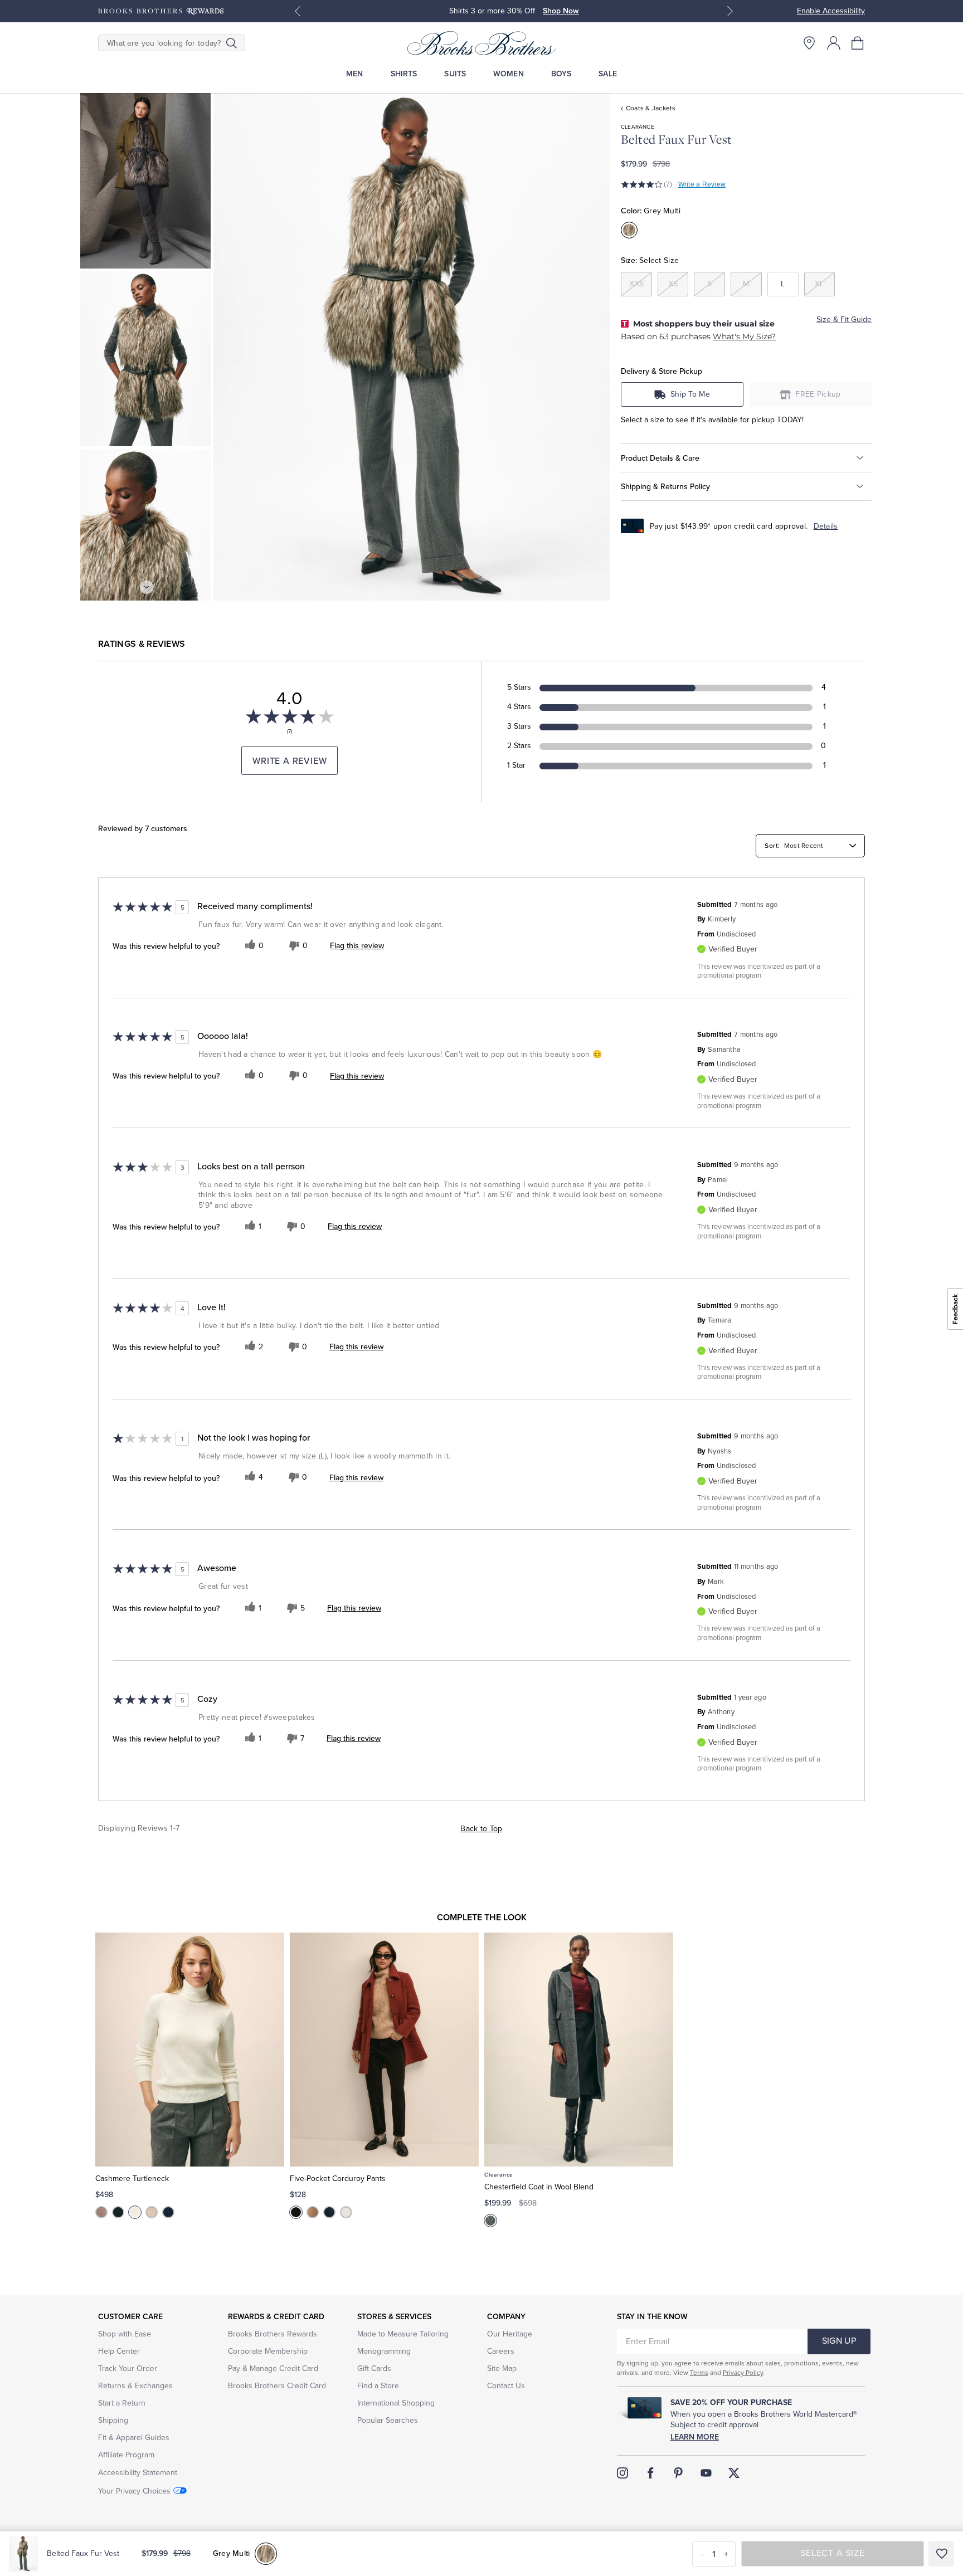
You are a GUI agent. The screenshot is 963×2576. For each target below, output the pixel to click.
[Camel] (313, 2212)
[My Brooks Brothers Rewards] (161, 11)
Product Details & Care (660, 458)
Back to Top (481, 1829)
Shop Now (561, 11)
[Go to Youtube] (706, 2473)
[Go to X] (734, 2473)
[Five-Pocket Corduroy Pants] (384, 2050)
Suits (455, 74)
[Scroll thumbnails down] (147, 587)
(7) (668, 184)
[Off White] (152, 2212)
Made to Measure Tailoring (403, 2334)
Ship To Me (690, 394)
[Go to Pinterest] (678, 2473)
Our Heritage (510, 2334)
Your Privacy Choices (134, 2491)
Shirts (404, 74)
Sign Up (839, 2341)
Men (354, 74)
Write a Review (702, 184)
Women (509, 74)
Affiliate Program (126, 2455)
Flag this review (357, 945)
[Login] (834, 43)
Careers (501, 2351)
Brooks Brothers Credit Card (277, 2386)
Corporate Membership (268, 2351)
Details (826, 526)
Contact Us (506, 2386)
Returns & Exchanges (135, 2386)
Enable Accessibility (831, 11)
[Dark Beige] (101, 2212)
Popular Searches (388, 2420)
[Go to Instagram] (622, 2473)
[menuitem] (355, 74)
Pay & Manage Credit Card (273, 2368)
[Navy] (168, 2212)
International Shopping (396, 2403)
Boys (561, 74)
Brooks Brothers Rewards (273, 2334)
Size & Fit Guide (844, 319)
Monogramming (384, 2351)
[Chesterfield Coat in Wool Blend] (579, 2050)
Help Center (119, 2351)
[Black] (118, 2212)
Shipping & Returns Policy (665, 486)
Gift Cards (374, 2368)
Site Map (502, 2368)
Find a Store (378, 2386)
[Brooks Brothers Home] (481, 43)
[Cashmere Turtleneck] (190, 2050)
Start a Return (122, 2403)
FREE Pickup (818, 394)
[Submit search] (232, 43)
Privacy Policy (743, 2373)
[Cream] (135, 2212)
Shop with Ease (125, 2334)
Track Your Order (128, 2368)
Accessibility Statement (138, 2473)
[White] (346, 2212)
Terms (699, 2373)
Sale (608, 74)
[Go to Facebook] (650, 2473)
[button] (858, 43)
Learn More (695, 2437)
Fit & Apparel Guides (134, 2438)
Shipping (113, 2420)
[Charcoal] (490, 2221)
